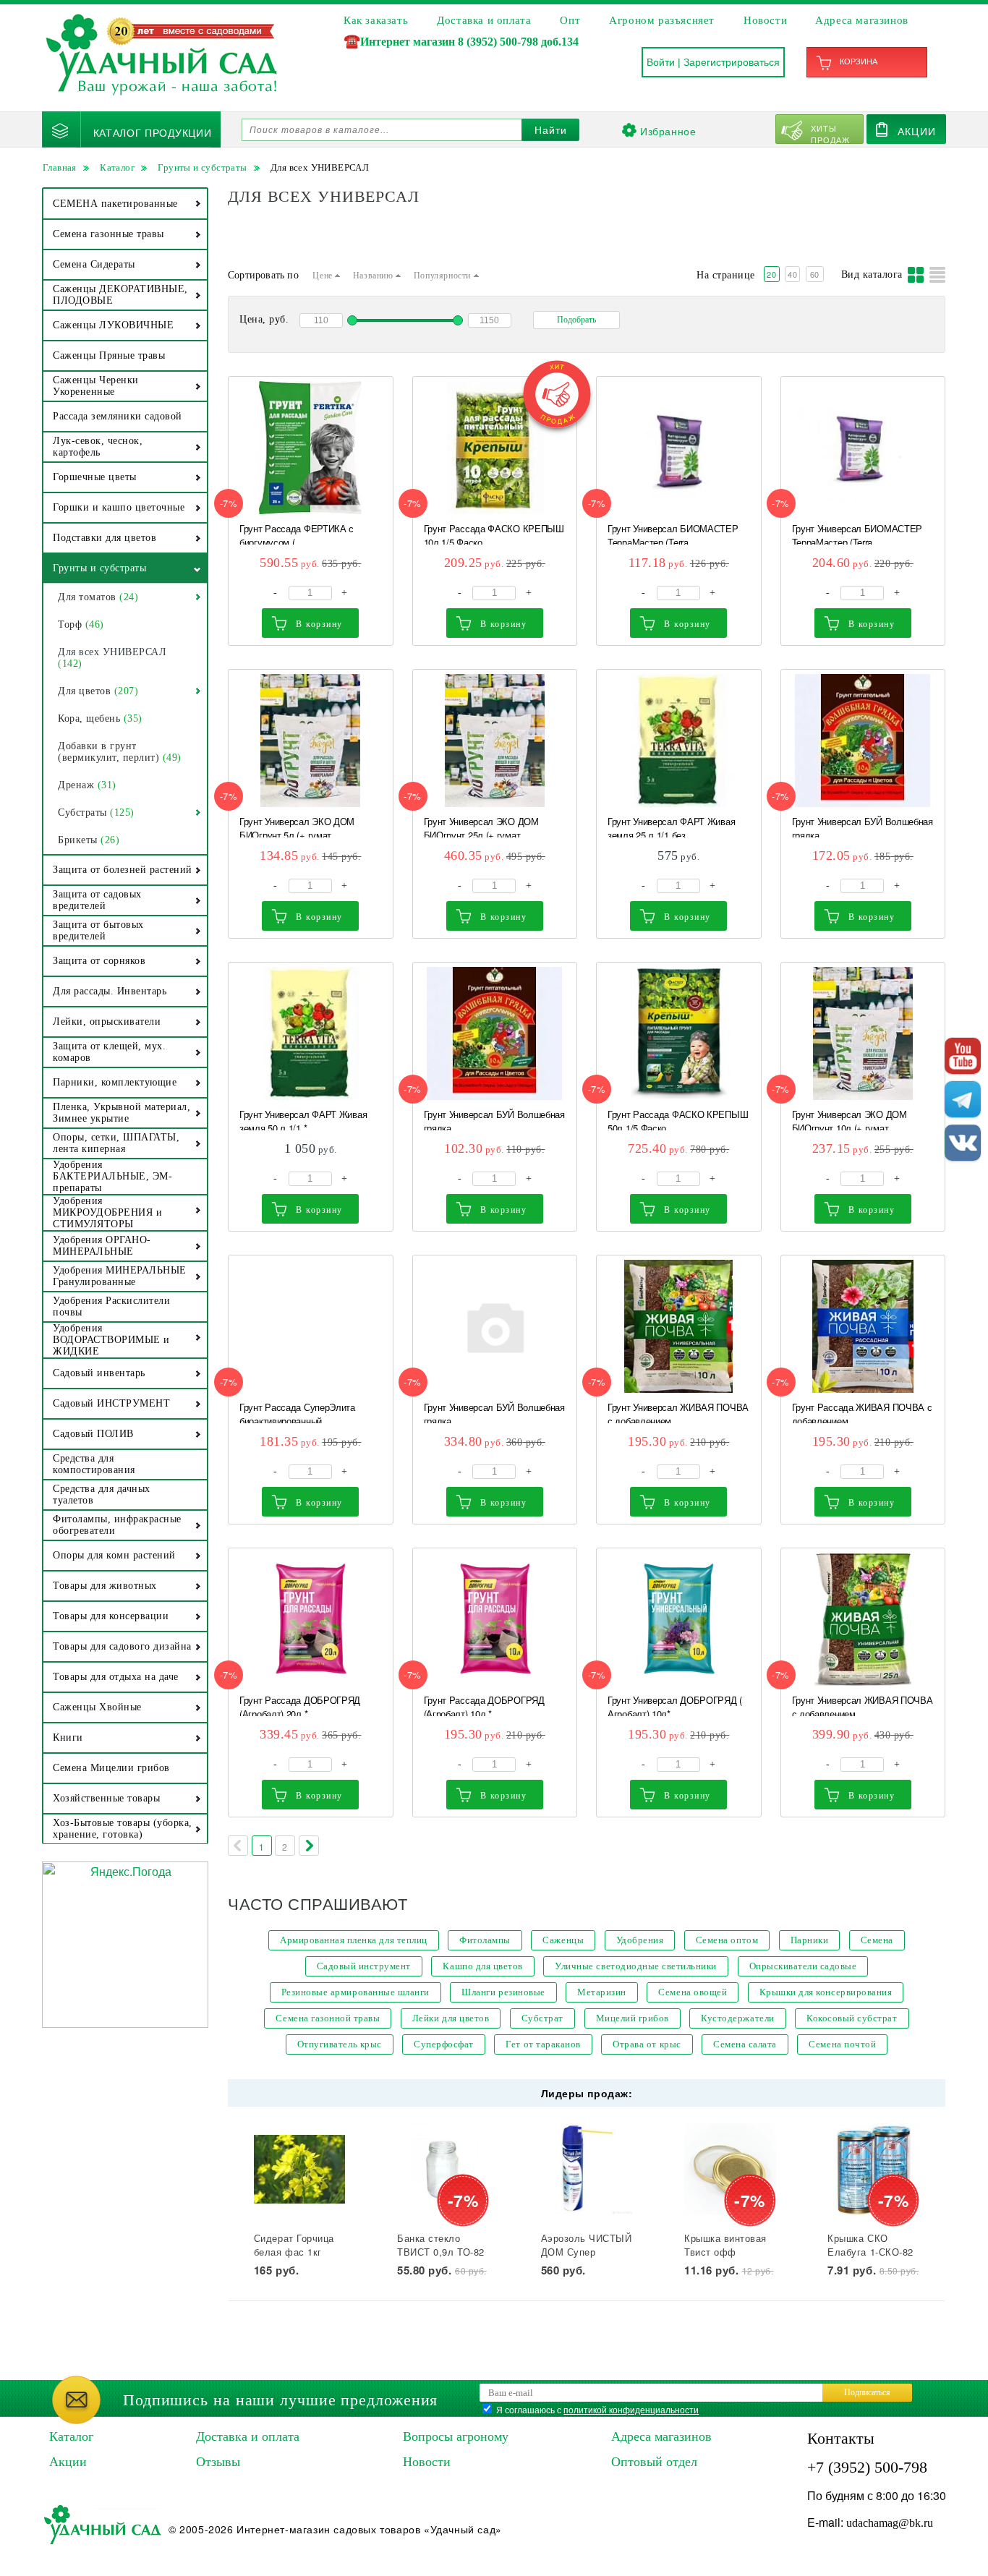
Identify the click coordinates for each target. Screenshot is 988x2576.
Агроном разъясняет (662, 20)
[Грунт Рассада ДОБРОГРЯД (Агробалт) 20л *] (311, 1619)
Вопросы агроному (456, 2436)
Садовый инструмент (364, 1966)
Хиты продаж (831, 133)
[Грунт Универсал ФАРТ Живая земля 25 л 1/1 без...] (679, 741)
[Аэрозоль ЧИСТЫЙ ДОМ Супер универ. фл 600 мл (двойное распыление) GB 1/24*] (587, 2169)
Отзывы (218, 2462)
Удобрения (640, 1940)
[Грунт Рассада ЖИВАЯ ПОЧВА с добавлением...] (863, 1326)
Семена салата (745, 2044)
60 (815, 274)
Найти (551, 130)
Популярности (444, 276)
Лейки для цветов (451, 2018)
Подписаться (867, 2392)
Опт (570, 20)
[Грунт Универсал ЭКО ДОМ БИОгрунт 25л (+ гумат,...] (495, 741)
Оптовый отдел (654, 2462)
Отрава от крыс (647, 2044)
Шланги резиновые (503, 1992)
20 (771, 274)
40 (792, 274)
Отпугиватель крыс (340, 2044)
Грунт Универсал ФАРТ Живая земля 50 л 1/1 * (303, 1119)
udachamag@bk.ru (890, 2523)
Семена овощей (693, 1992)
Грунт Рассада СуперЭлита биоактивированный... (297, 1412)
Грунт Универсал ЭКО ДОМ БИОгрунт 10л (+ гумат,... (849, 1119)
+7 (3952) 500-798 (867, 2467)
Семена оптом (727, 1940)
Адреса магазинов (862, 20)
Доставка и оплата (484, 20)
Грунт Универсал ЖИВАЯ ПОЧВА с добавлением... (678, 1412)
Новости (765, 20)
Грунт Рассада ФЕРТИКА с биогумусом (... (297, 533)
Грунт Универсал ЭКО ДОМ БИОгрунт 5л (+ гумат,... (297, 826)
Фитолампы (485, 1940)
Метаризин (602, 1992)
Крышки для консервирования (826, 1992)
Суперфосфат (444, 2044)
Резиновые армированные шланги (355, 1992)
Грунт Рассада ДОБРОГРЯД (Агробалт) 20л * (300, 1705)
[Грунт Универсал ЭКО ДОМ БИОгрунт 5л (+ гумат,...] (311, 741)
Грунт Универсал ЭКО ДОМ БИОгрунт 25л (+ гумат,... (481, 826)
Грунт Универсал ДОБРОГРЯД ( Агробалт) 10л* (675, 1705)
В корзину (319, 624)
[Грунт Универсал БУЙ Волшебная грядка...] (863, 741)
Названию (374, 276)
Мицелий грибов (633, 2018)
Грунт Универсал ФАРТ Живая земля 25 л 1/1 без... (671, 826)
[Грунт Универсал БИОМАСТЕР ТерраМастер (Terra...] (679, 448)
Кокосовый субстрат (852, 2018)
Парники (810, 1940)
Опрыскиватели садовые (803, 1966)
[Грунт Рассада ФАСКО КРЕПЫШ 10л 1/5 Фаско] (495, 448)
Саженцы (563, 1940)
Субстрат (542, 2018)
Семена (877, 1940)
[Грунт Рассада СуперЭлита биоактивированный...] (311, 1326)
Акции (917, 131)
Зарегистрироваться (732, 62)
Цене (324, 276)
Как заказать (376, 20)
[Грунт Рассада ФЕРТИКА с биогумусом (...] (311, 448)
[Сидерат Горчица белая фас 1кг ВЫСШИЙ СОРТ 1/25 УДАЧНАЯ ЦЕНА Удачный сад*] (300, 2169)
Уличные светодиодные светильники (636, 1966)
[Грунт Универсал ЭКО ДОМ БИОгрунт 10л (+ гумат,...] (863, 1033)
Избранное (668, 131)
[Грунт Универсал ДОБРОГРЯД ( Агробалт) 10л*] (679, 1619)
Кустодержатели (737, 2018)
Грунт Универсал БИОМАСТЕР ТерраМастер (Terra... (673, 533)
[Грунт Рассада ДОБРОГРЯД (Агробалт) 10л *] (495, 1619)
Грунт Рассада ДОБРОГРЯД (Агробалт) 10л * (484, 1705)
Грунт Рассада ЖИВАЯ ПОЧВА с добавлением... (862, 1412)
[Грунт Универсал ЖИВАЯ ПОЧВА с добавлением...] (679, 1326)
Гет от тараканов (543, 2044)
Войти (661, 62)
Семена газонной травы (328, 2018)
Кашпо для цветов (482, 1966)
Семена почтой (842, 2044)
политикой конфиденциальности (631, 2409)
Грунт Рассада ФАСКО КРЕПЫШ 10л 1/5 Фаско (494, 533)
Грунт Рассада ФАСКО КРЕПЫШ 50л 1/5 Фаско (678, 1119)
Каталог (71, 2436)
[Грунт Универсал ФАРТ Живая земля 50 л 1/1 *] (311, 1033)
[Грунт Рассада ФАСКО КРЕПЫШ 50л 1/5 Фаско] (679, 1033)
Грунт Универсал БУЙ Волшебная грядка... (863, 826)
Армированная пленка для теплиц (354, 1940)
